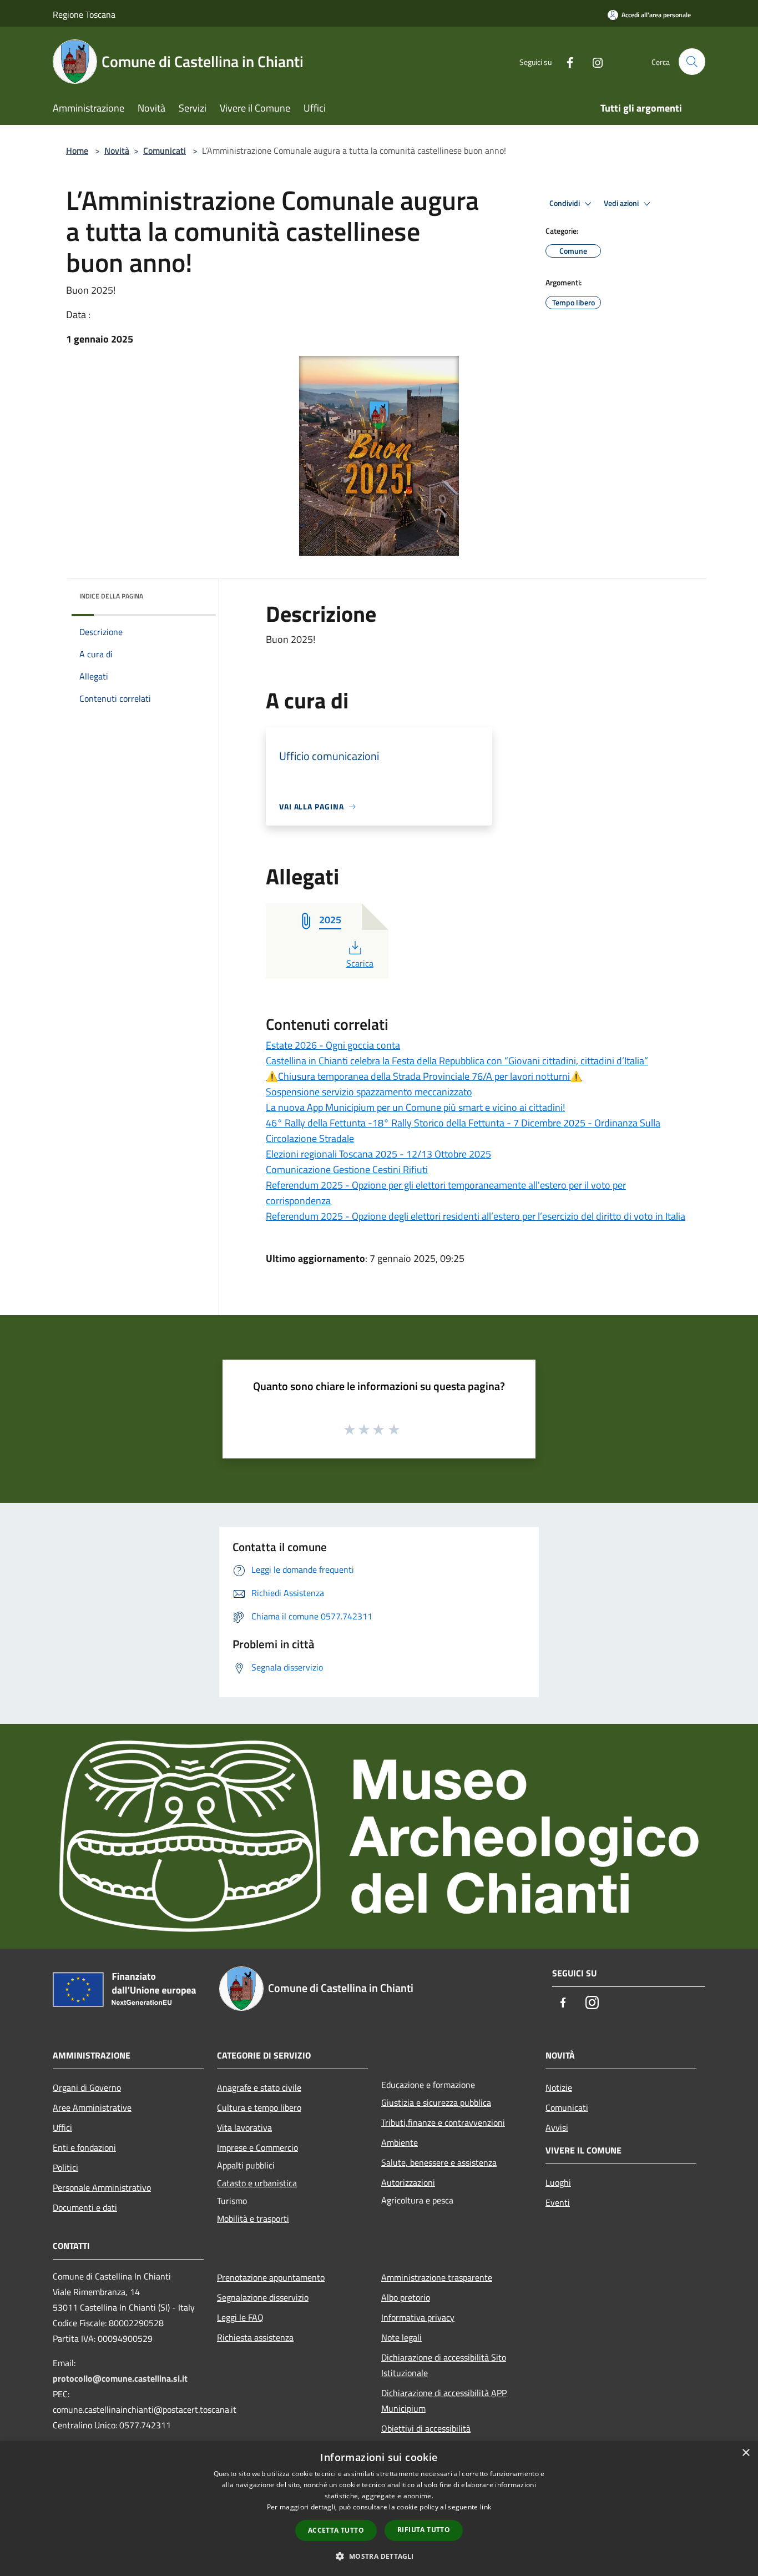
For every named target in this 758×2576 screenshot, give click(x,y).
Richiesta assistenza (255, 2337)
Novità (117, 150)
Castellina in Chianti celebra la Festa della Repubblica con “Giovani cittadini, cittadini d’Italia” (457, 1061)
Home (77, 150)
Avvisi (557, 2127)
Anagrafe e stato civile (259, 2087)
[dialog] (379, 2509)
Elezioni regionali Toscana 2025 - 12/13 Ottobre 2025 (378, 1154)
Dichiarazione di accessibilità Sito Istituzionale (444, 2365)
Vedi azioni (622, 203)
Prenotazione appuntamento (271, 2277)
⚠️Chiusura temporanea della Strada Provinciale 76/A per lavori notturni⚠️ (424, 1076)
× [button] (746, 2453)
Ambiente (400, 2142)
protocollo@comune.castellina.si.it (120, 2378)
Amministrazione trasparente (437, 2277)
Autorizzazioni (408, 2182)
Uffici (62, 2127)
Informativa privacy (418, 2317)
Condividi (565, 203)
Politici (65, 2167)
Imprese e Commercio (257, 2147)
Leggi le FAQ (240, 2317)
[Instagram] (593, 61)
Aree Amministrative (92, 2107)
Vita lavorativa (244, 2127)
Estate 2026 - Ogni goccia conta (333, 1045)
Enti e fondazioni (84, 2147)
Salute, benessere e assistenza (439, 2162)
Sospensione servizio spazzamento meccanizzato (369, 1092)
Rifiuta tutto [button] (424, 2530)
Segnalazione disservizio (263, 2297)
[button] (379, 2556)
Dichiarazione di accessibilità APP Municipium (444, 2401)
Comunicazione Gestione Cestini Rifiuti (347, 1169)
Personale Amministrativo (102, 2187)
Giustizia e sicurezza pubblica (436, 2102)
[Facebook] (565, 61)
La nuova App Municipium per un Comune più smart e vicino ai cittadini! (415, 1107)
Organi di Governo (87, 2087)
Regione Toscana (84, 14)
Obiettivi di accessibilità (426, 2428)
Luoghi (558, 2182)
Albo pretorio (406, 2297)
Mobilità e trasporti (253, 2218)
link (486, 2507)
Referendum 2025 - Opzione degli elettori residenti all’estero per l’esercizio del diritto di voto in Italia (476, 1216)
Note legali (401, 2337)
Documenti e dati (85, 2207)
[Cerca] (692, 62)
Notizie (559, 2087)
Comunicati (165, 150)
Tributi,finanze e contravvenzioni (443, 2122)
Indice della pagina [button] (111, 596)
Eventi (558, 2202)
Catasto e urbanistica (257, 2183)
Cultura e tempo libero (259, 2107)
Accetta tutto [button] (336, 2530)
